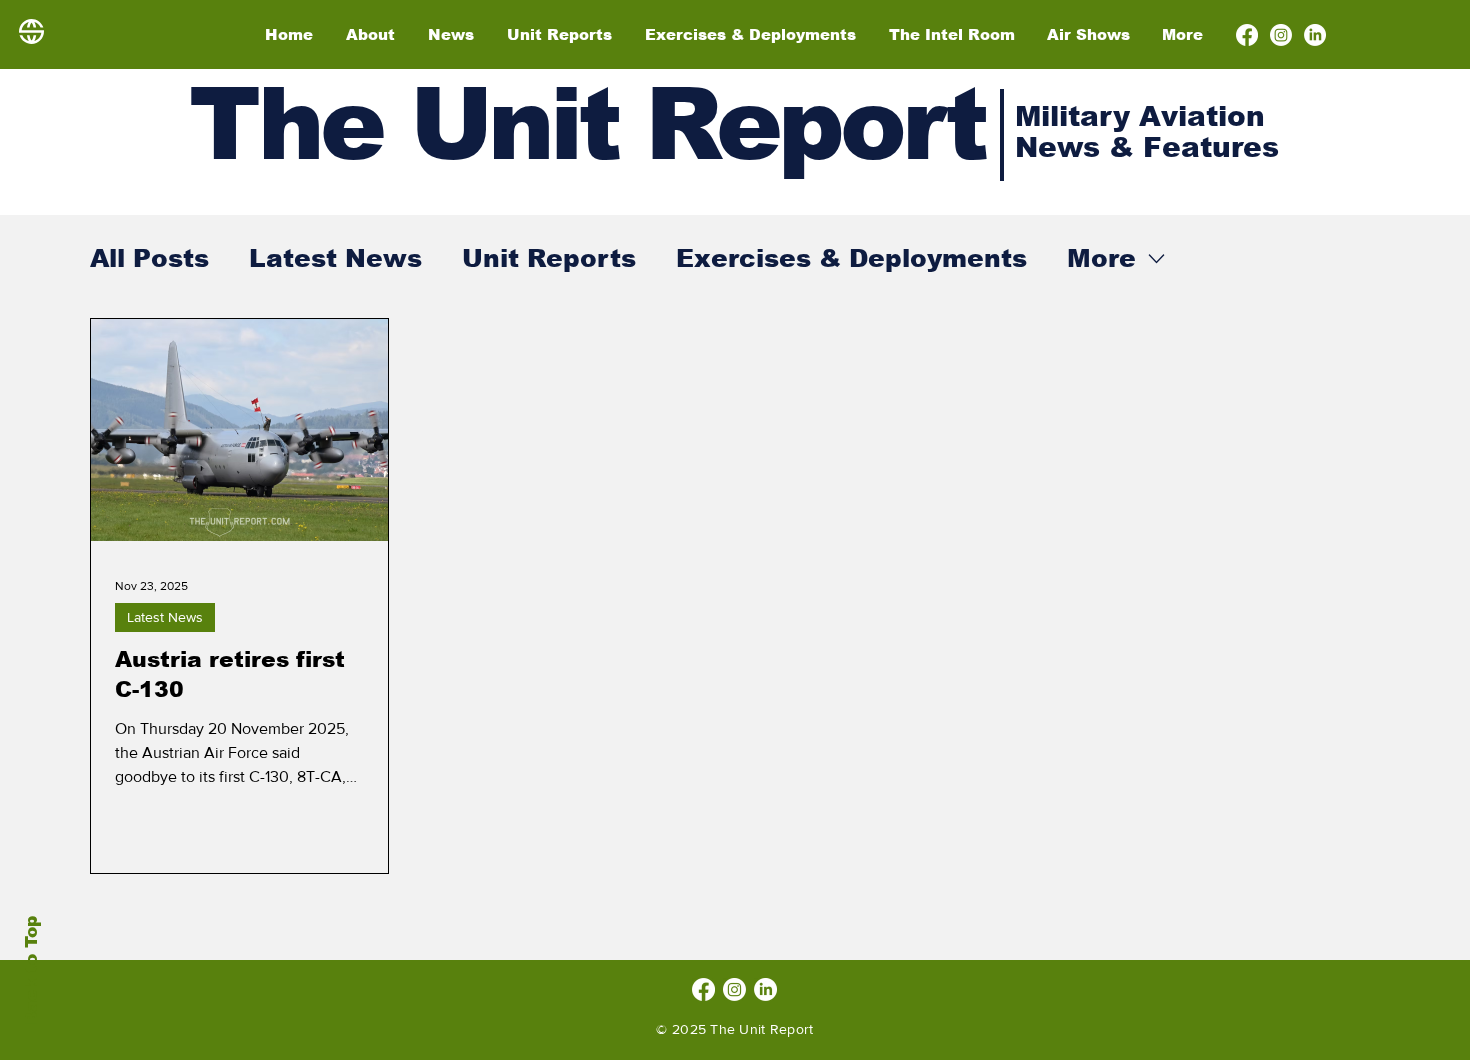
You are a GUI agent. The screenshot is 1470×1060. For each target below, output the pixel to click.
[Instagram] (1281, 35)
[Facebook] (1247, 35)
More (1101, 258)
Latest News (335, 258)
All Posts (149, 258)
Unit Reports (549, 258)
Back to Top (31, 970)
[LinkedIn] (1315, 35)
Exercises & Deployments (851, 258)
